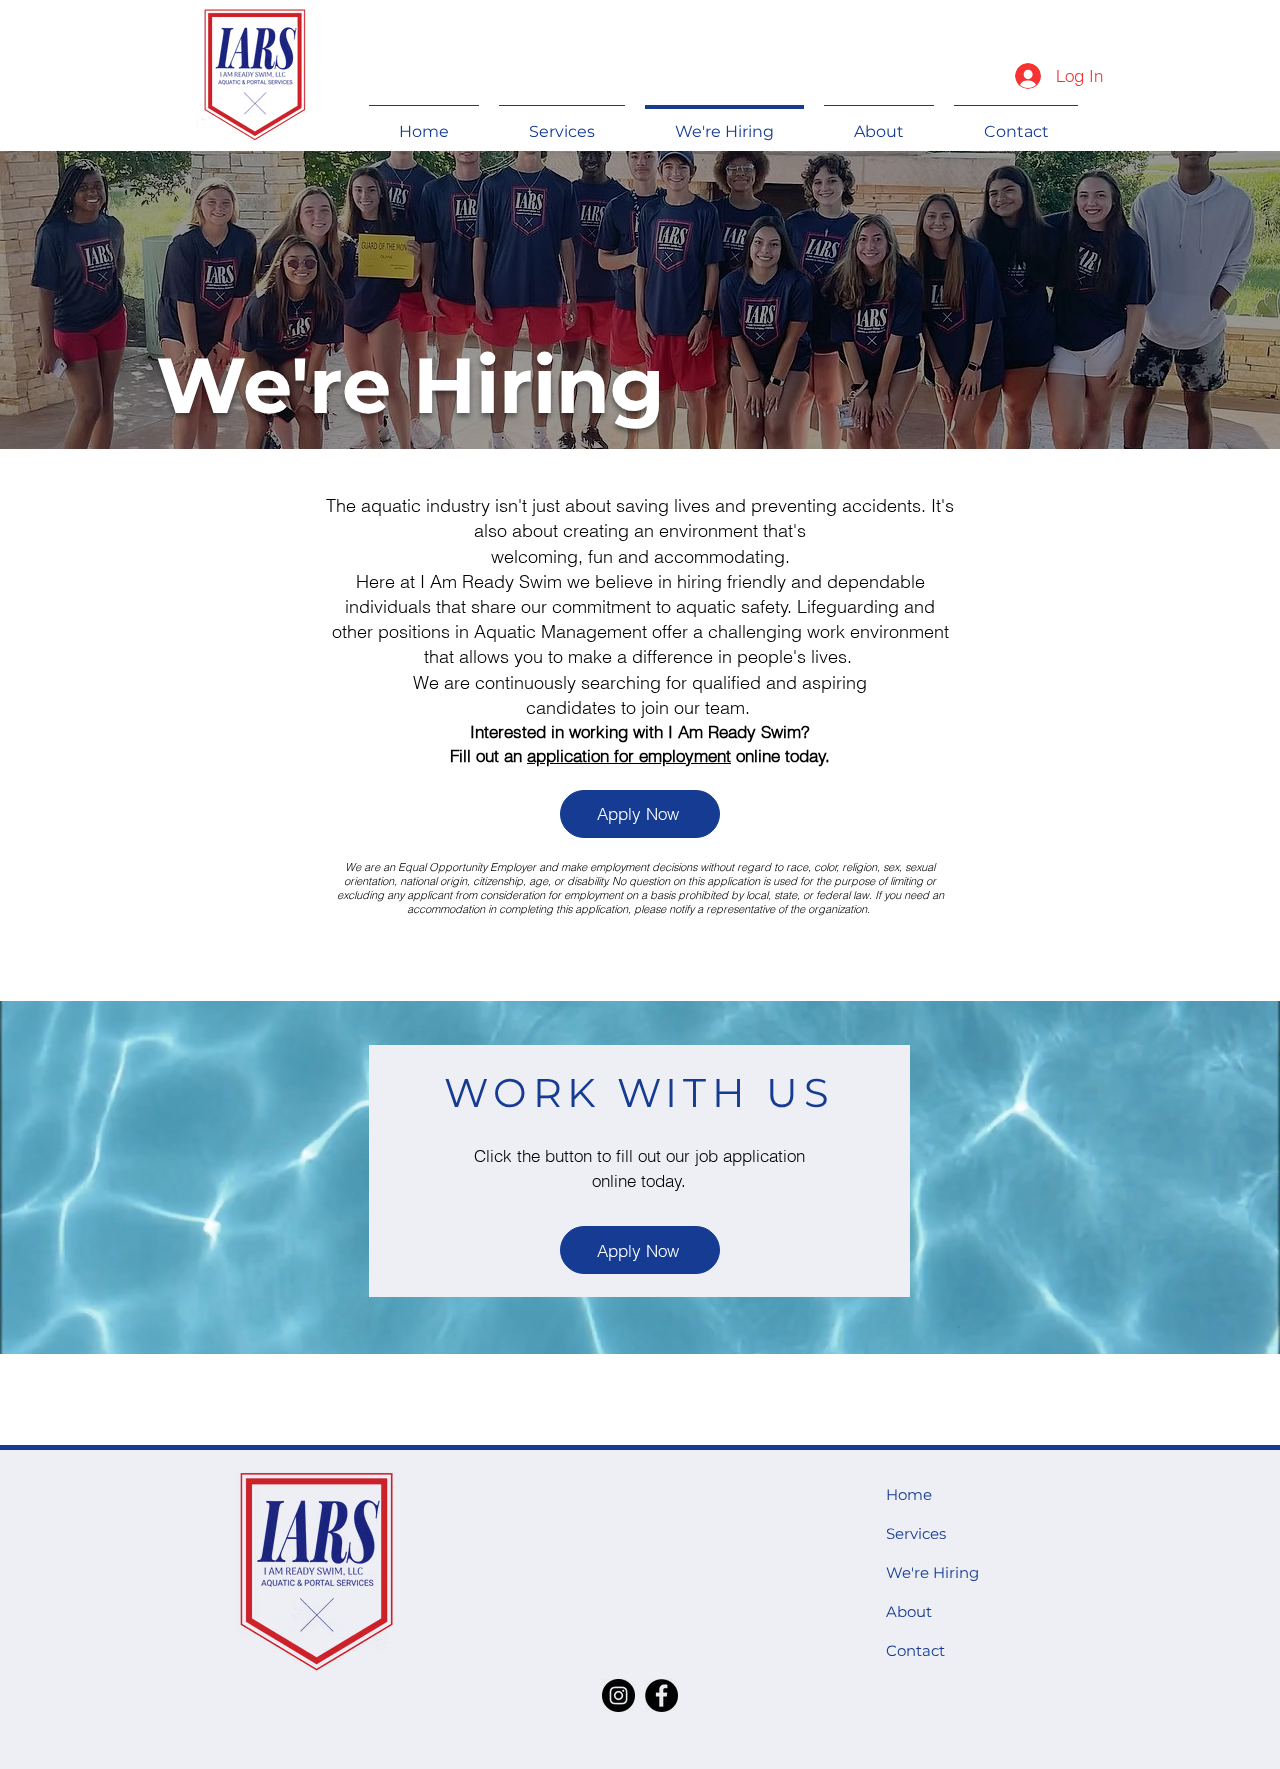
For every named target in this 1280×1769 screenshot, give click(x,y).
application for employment (629, 755)
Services (916, 1533)
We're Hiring (932, 1572)
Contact (915, 1650)
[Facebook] (661, 1695)
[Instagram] (618, 1695)
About (909, 1611)
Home (909, 1494)
